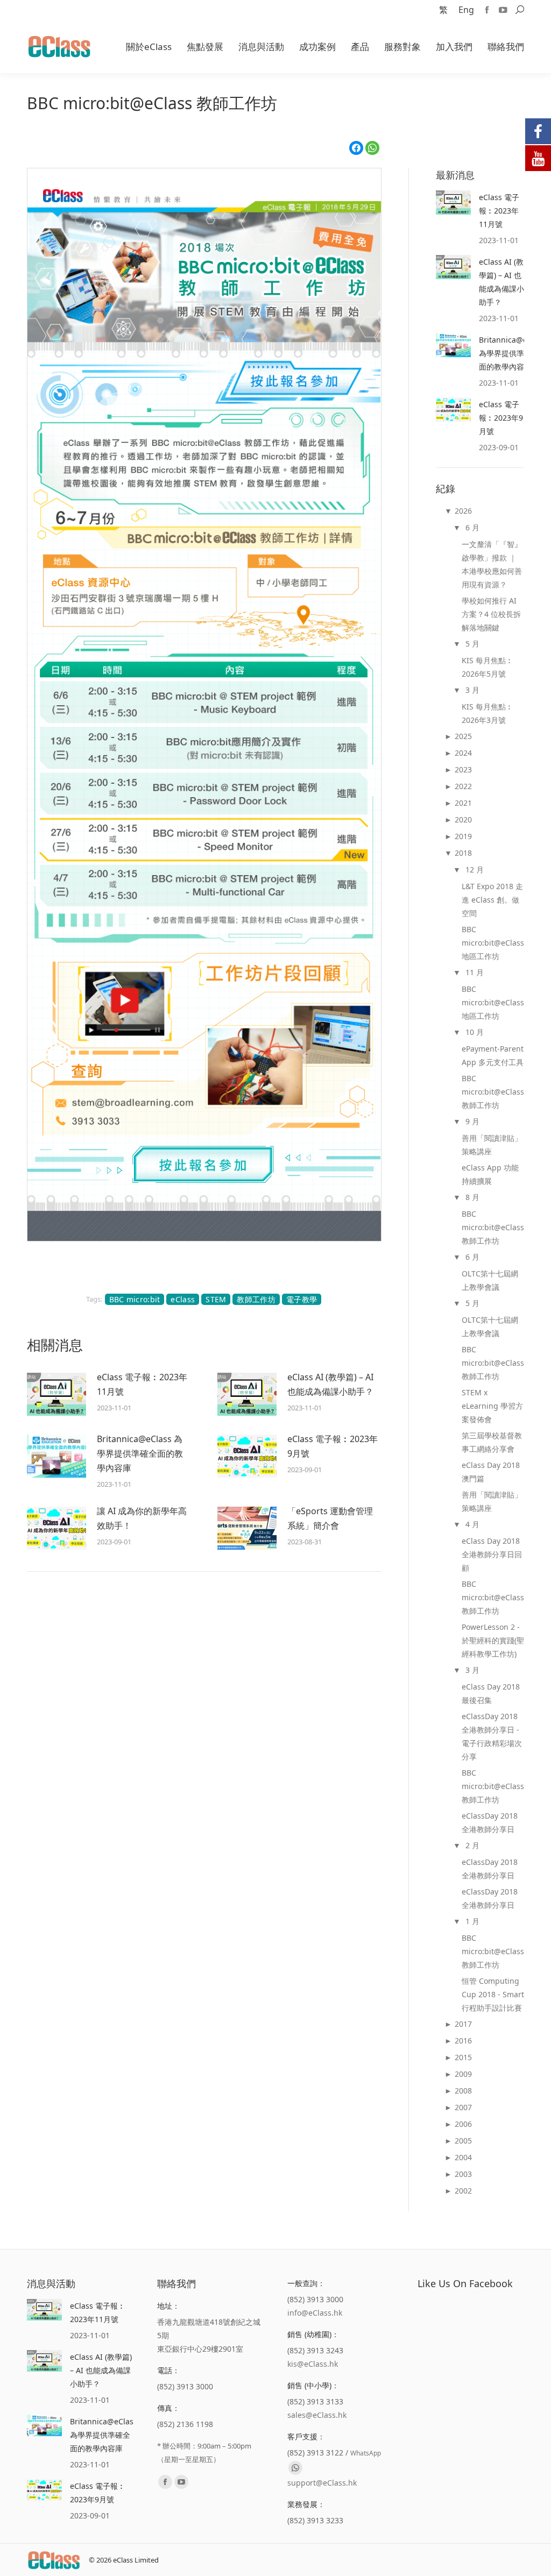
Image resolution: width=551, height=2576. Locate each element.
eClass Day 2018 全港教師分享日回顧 (492, 1554)
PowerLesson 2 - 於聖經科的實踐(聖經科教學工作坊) (493, 1640)
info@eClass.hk (315, 2313)
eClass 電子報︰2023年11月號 (142, 1384)
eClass (183, 1299)
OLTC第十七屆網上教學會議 (490, 1280)
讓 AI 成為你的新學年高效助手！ (142, 1518)
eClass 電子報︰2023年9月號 (333, 1446)
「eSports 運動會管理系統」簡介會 (330, 1518)
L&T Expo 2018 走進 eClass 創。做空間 (492, 900)
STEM (216, 1299)
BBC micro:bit (135, 1299)
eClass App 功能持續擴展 (490, 1174)
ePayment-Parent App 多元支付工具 (493, 1055)
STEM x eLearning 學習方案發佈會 (492, 1406)
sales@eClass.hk (317, 2415)
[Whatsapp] (295, 2468)
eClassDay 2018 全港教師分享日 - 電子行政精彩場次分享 (492, 1736)
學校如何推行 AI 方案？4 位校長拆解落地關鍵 (491, 614)
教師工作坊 (256, 1299)
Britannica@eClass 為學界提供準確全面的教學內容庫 (140, 1453)
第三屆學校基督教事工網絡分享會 (492, 1442)
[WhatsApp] (372, 148)
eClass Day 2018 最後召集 (491, 1693)
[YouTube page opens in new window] (503, 10)
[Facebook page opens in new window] (487, 10)
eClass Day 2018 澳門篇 (491, 1472)
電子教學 (302, 1299)
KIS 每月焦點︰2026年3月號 (488, 713)
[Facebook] (356, 148)
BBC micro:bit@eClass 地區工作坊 (493, 943)
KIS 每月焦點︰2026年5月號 (488, 667)
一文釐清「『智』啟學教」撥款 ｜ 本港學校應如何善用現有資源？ (492, 564)
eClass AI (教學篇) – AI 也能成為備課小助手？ (330, 1384)
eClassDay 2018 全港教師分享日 (490, 1822)
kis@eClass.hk (313, 2364)
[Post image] (56, 1394)
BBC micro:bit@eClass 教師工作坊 (493, 1092)
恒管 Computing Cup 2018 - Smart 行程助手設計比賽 (493, 1994)
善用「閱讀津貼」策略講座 (492, 1145)
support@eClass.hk (322, 2483)
